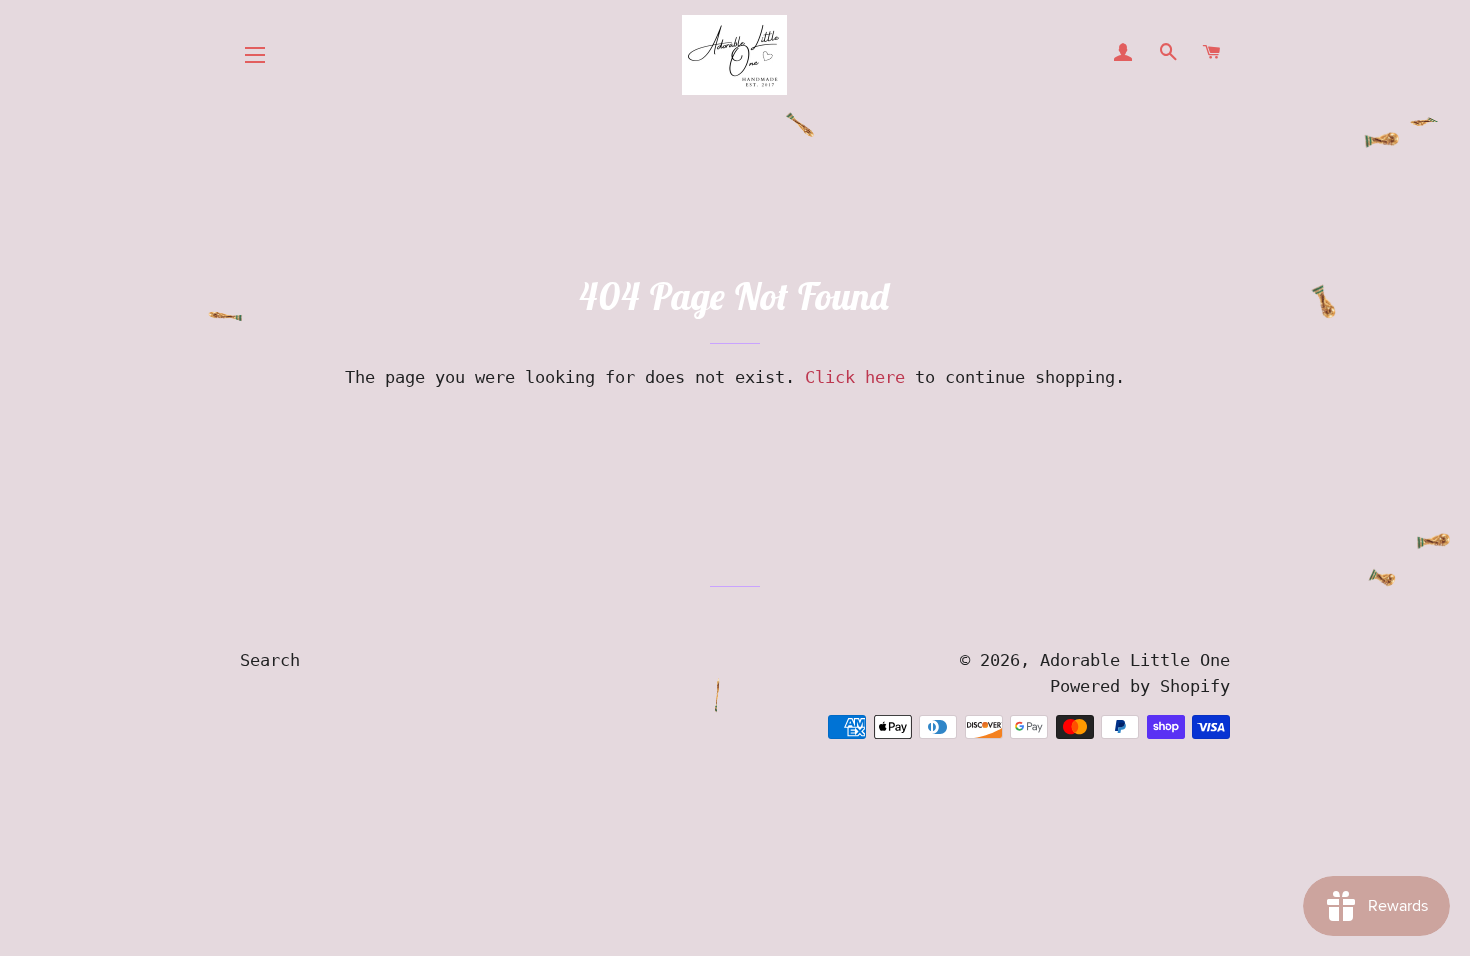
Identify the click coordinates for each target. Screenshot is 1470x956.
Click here (855, 377)
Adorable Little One (1135, 660)
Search (270, 660)
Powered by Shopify (1140, 686)
